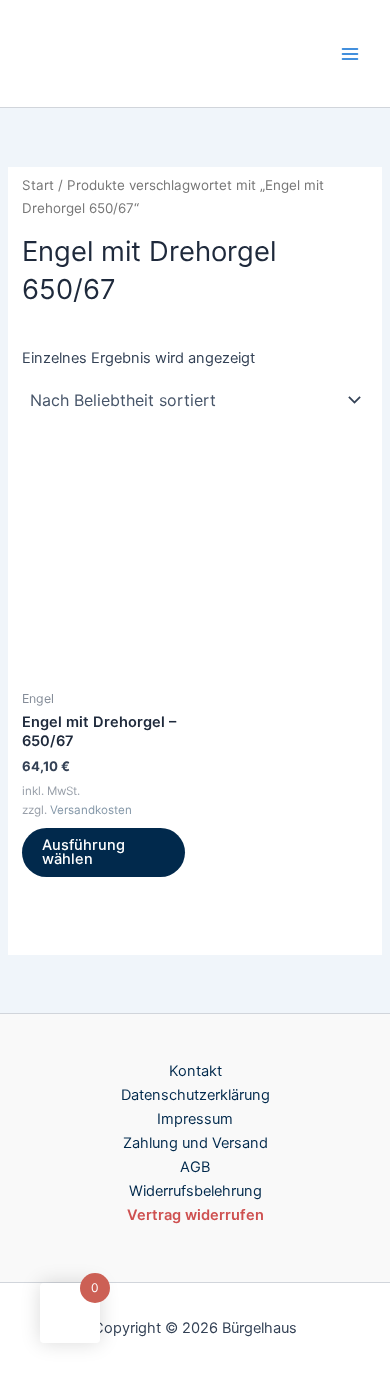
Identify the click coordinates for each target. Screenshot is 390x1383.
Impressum (195, 1119)
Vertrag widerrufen (195, 1215)
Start (38, 185)
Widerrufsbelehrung (195, 1191)
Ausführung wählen (83, 852)
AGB (195, 1167)
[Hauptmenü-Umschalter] (350, 53)
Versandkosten (91, 810)
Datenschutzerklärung (195, 1095)
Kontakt (195, 1071)
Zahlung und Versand (195, 1143)
